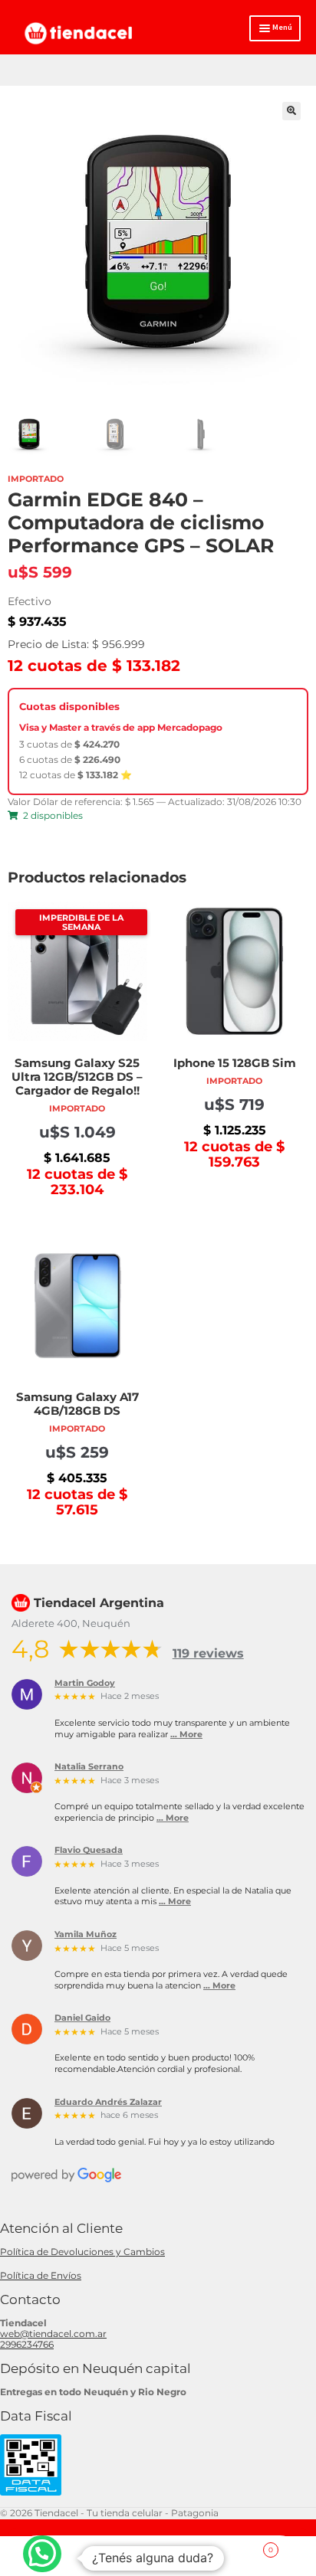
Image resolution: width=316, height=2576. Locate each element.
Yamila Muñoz (86, 1935)
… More (186, 1735)
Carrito (242, 2545)
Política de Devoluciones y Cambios (82, 2252)
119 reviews (208, 1653)
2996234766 (27, 2344)
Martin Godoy (85, 1684)
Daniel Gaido (82, 2018)
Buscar (158, 2556)
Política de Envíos (41, 2275)
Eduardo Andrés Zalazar (108, 2103)
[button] (291, 111)
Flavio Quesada (89, 1851)
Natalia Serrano (89, 1767)
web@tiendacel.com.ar (53, 2334)
